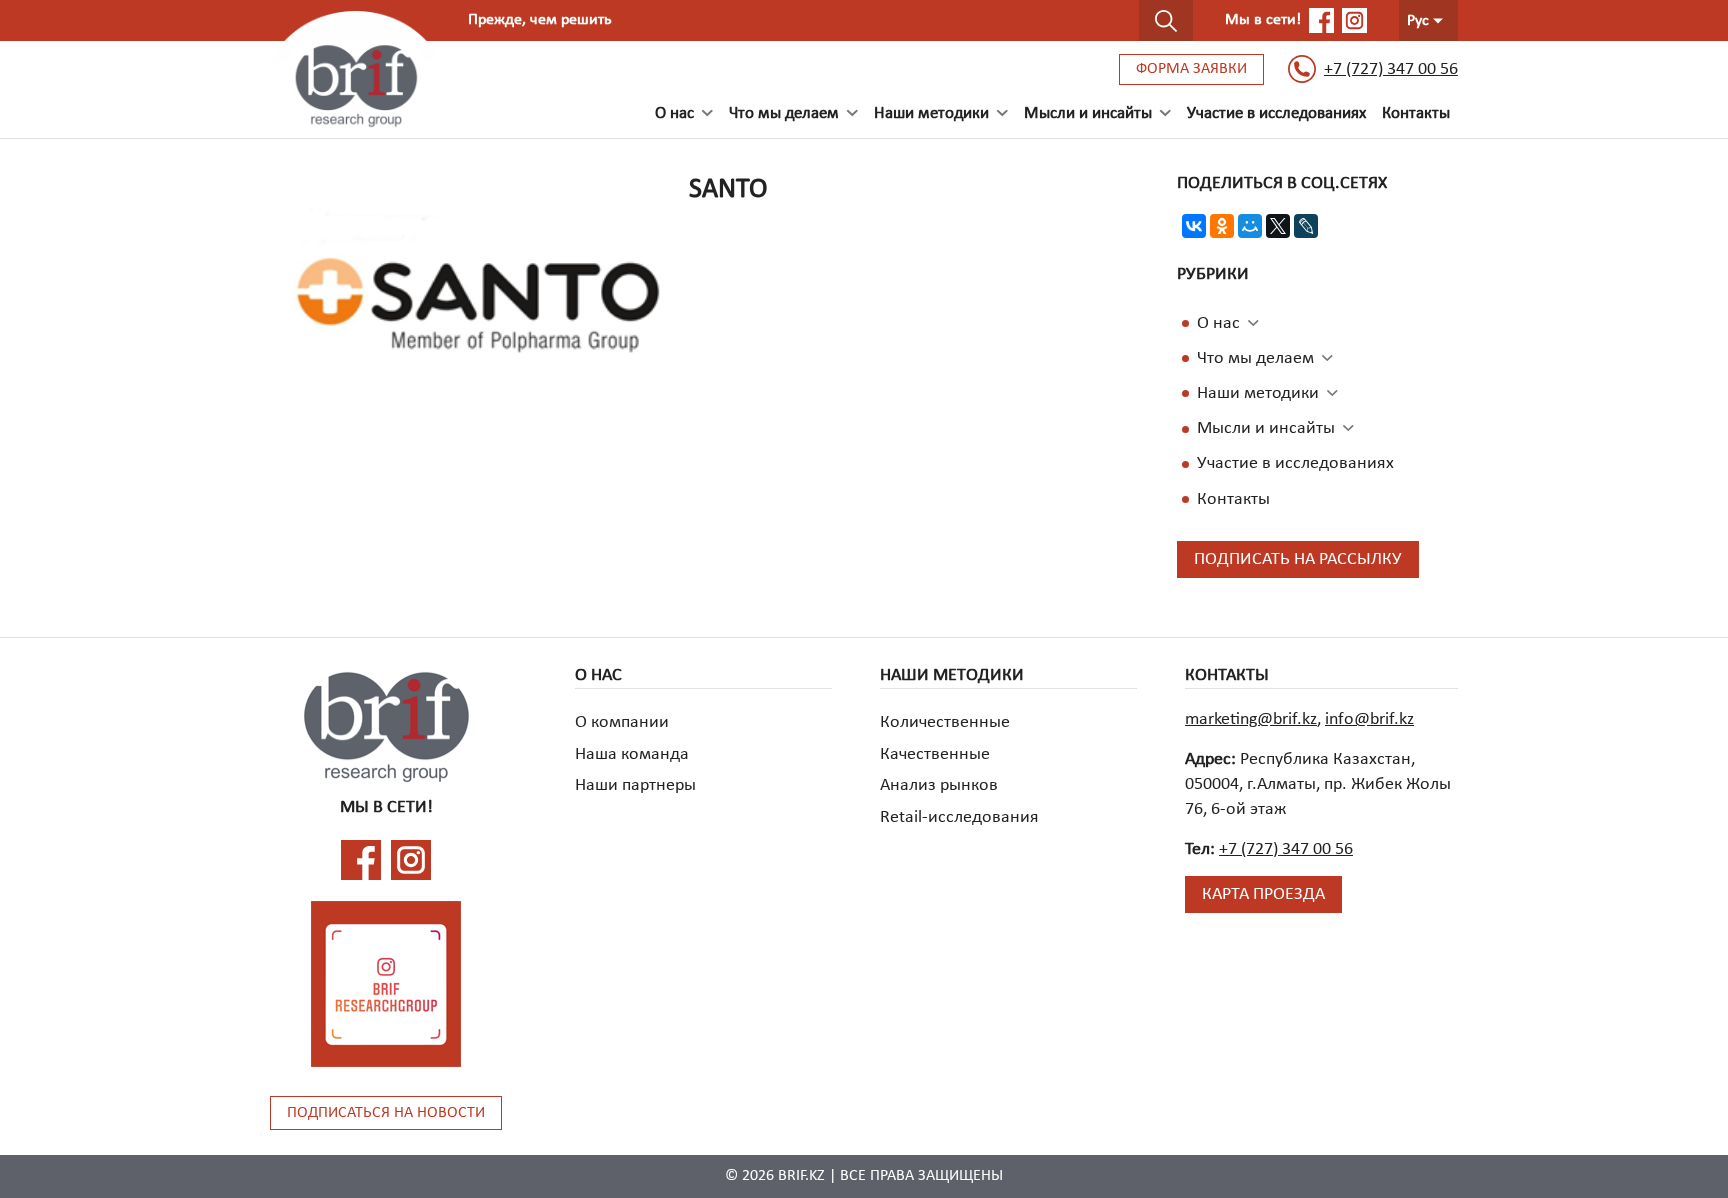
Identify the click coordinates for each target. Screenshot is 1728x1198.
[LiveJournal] (1306, 226)
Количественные (945, 722)
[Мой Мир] (1250, 226)
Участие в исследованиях (1276, 113)
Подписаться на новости (386, 1113)
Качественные (935, 754)
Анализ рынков (939, 785)
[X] (1278, 226)
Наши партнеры (635, 785)
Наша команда (632, 754)
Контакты (1416, 113)
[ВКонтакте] (1194, 226)
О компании (622, 722)
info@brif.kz (1369, 719)
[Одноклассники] (1222, 226)
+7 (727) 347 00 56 (1391, 69)
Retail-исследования (959, 817)
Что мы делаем (1255, 358)
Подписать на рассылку (1298, 559)
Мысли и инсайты (1266, 428)
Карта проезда (1263, 894)
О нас (1218, 323)
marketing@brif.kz (1251, 719)
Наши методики (931, 113)
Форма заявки (1191, 69)
